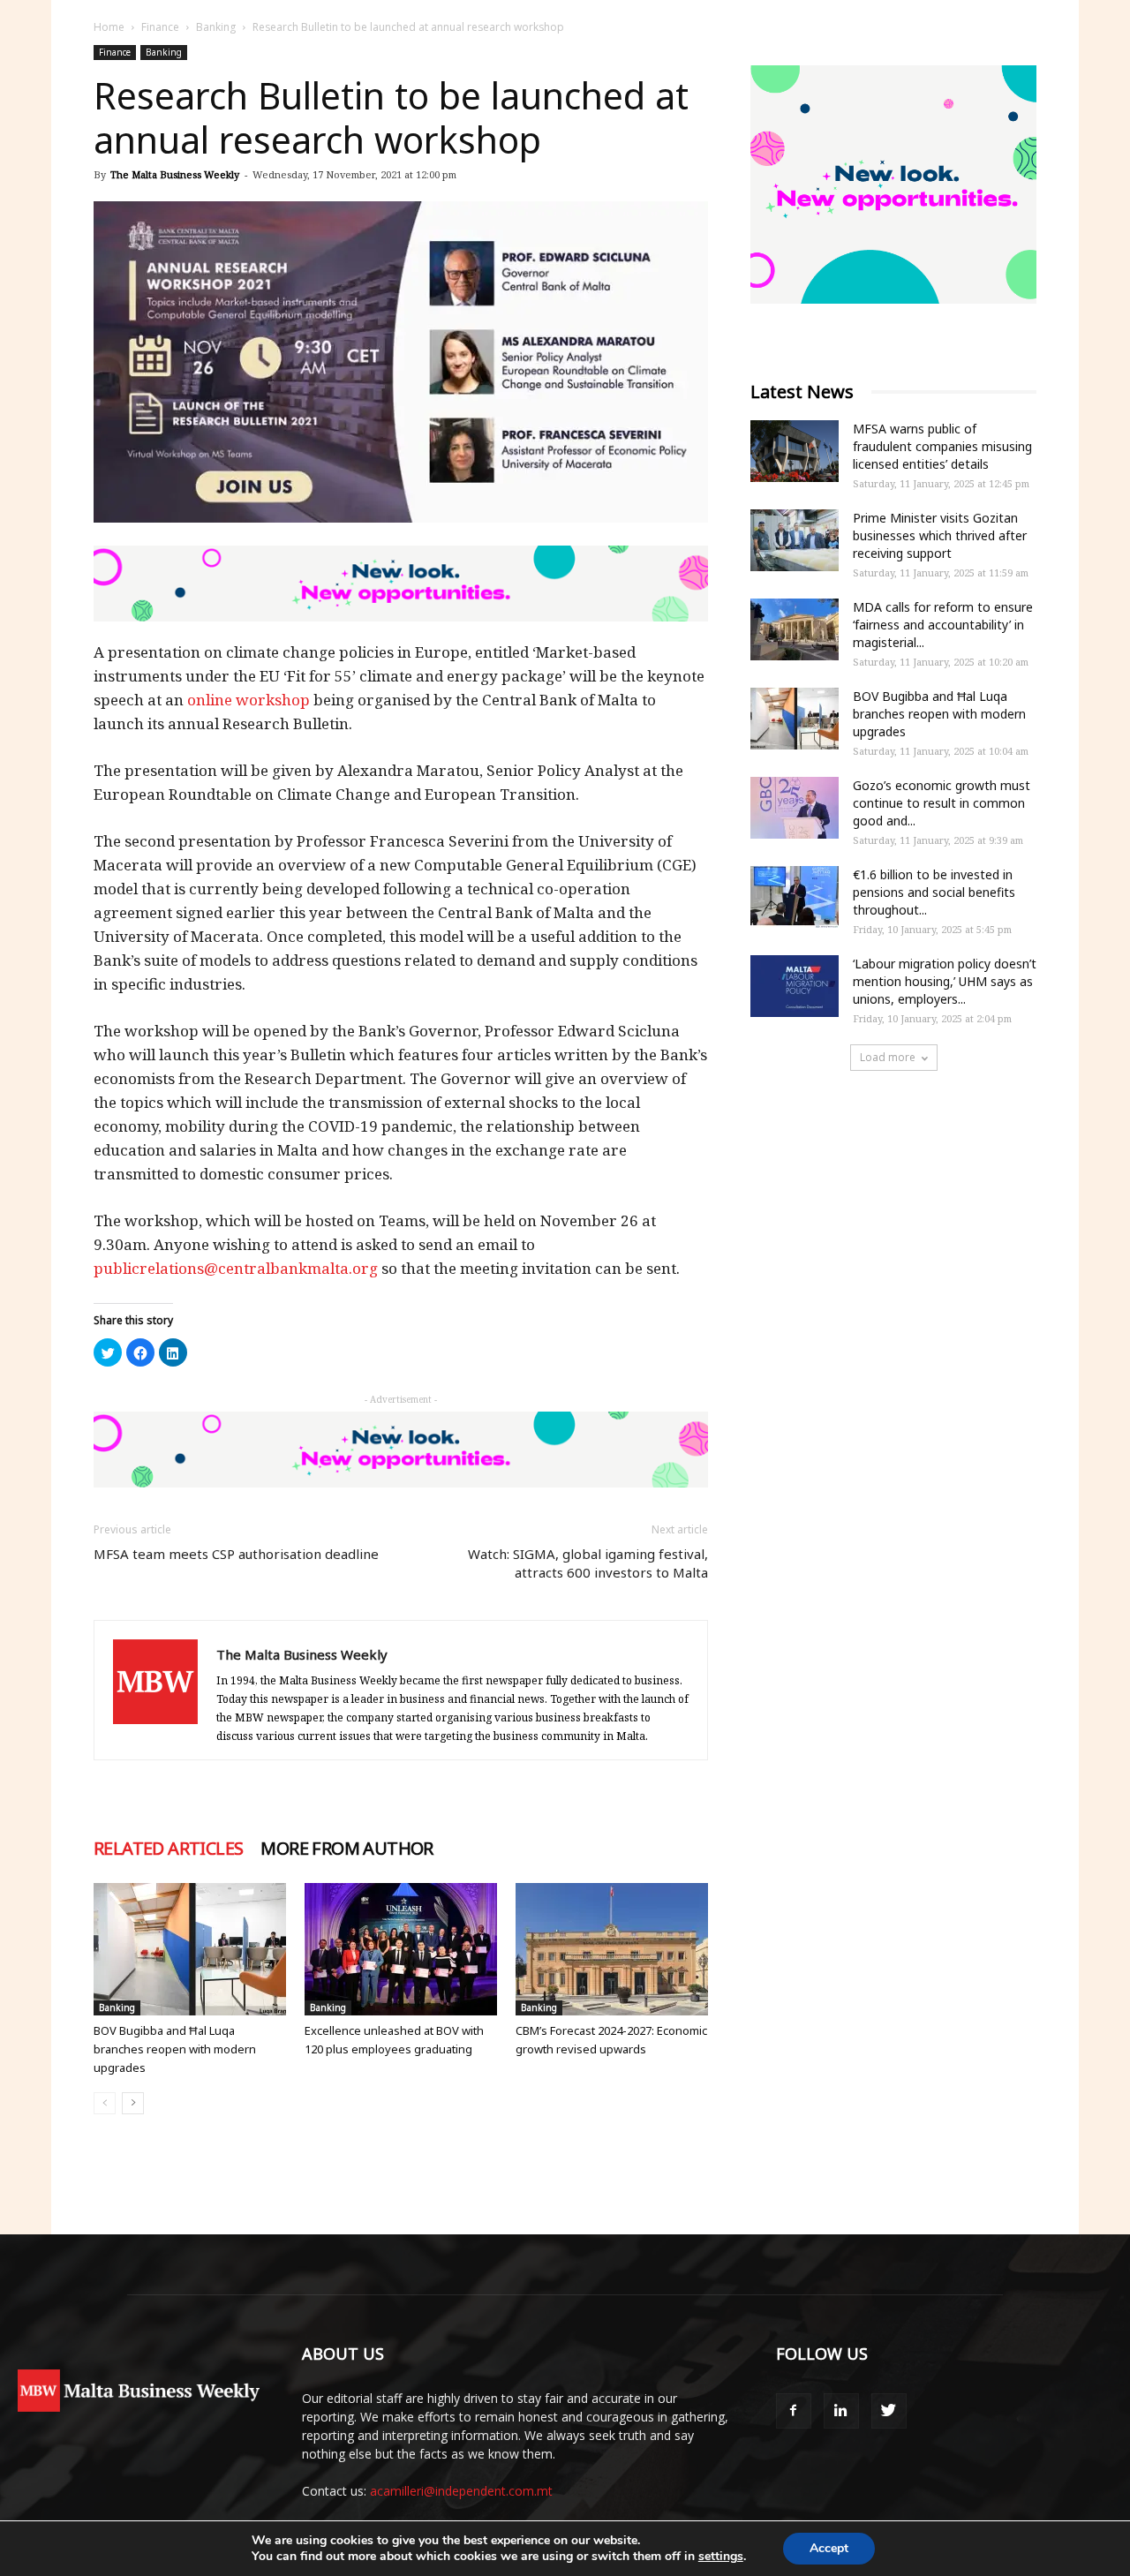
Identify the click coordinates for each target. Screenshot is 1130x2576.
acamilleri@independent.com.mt (461, 2491)
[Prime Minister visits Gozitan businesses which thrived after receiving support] (795, 540)
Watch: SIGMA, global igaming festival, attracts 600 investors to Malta (588, 1563)
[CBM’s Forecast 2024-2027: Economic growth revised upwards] (612, 1949)
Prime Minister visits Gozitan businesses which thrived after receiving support (940, 535)
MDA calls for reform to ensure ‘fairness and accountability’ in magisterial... (943, 625)
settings (721, 2557)
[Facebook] (794, 2411)
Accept (829, 2548)
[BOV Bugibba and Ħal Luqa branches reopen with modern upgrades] (190, 1949)
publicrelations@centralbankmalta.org (236, 1268)
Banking (216, 27)
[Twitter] (889, 2411)
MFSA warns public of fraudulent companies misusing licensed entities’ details (942, 446)
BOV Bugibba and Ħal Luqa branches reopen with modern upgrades (175, 2049)
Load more (888, 1057)
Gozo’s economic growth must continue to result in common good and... (942, 803)
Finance (160, 27)
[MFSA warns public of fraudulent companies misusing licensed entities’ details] (795, 451)
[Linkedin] (841, 2411)
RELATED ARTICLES (168, 1849)
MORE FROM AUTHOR (347, 1849)
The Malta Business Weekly (175, 174)
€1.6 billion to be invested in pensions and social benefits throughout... (934, 892)
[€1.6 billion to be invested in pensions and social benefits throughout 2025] (795, 897)
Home (109, 27)
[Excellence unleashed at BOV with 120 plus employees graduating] (401, 1949)
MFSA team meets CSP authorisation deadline (236, 1554)
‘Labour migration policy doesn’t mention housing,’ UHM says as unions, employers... (945, 981)
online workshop (249, 700)
